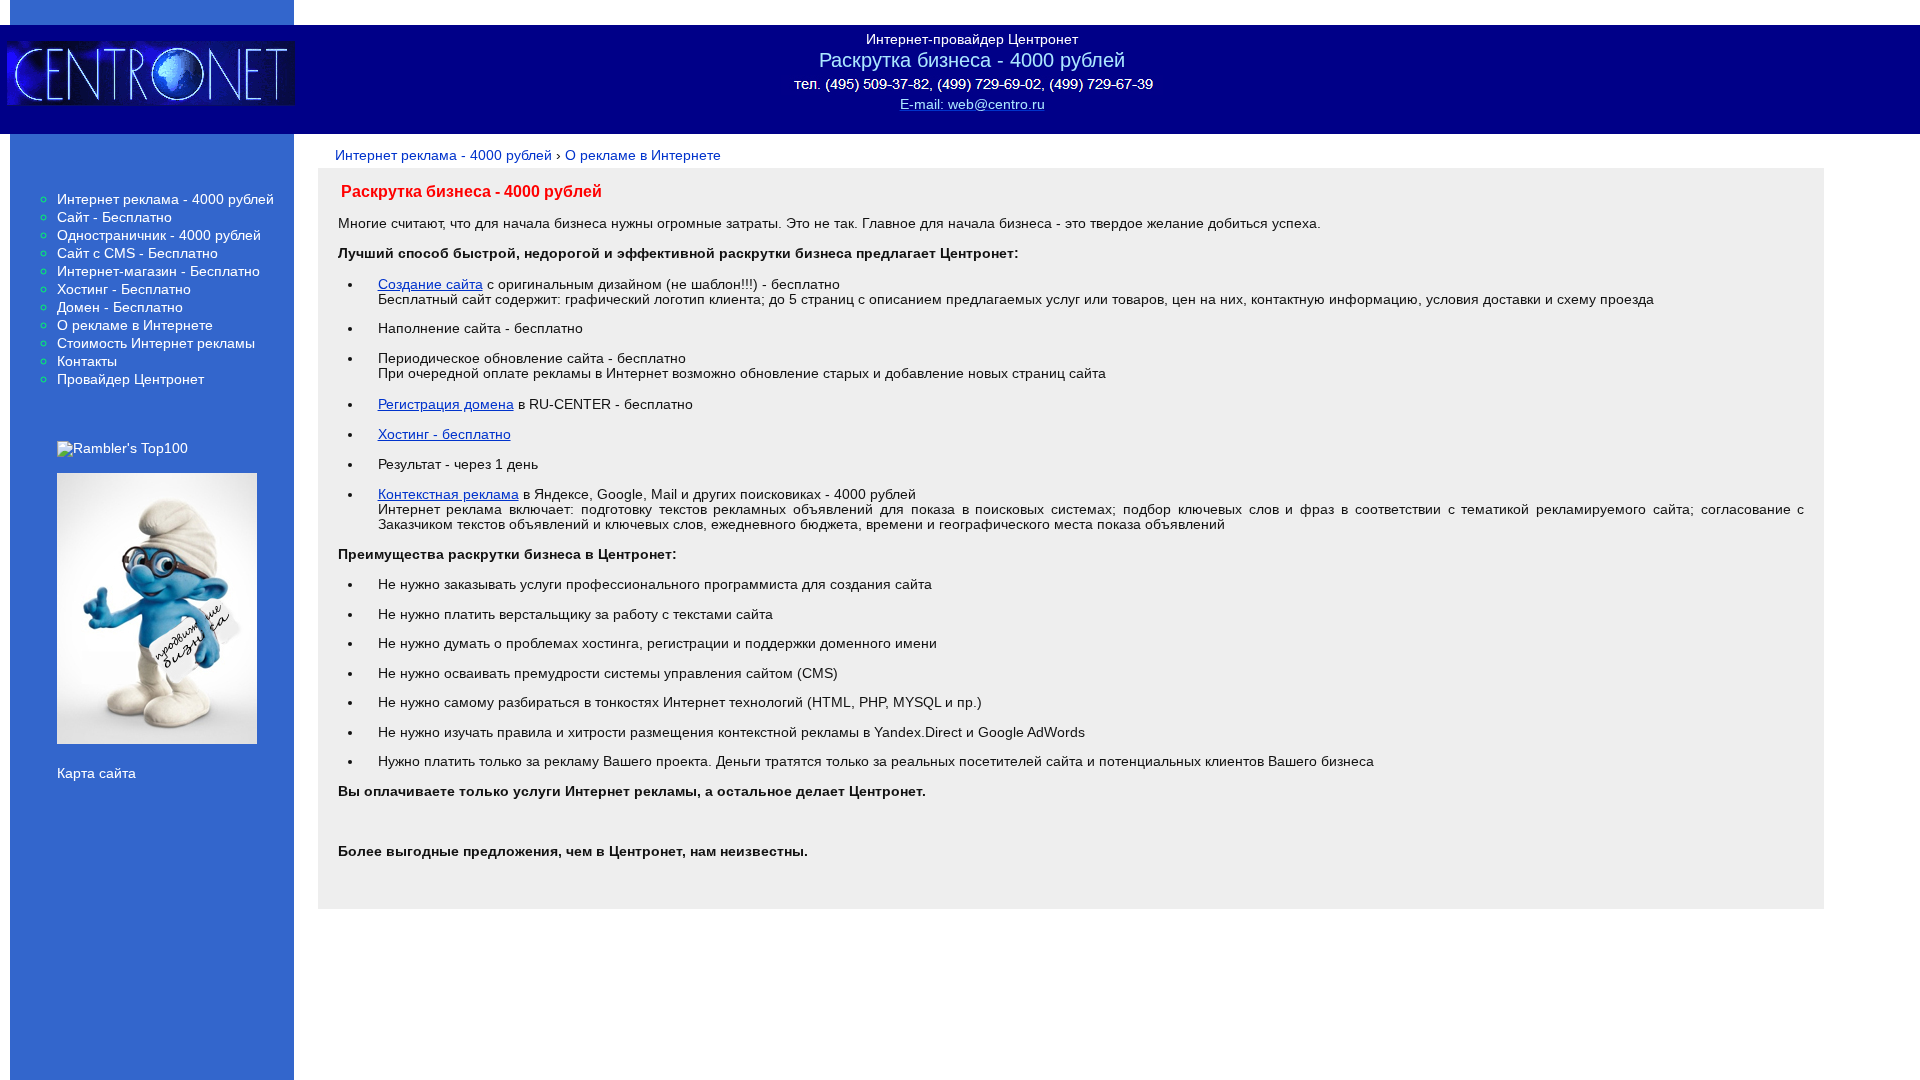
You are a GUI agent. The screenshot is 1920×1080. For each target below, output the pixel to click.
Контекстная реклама (448, 494)
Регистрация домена (446, 404)
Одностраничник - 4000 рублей (159, 235)
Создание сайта (430, 284)
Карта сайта (96, 773)
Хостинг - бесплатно (444, 434)
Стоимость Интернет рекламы (156, 343)
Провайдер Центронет (130, 379)
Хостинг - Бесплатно (124, 289)
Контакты (87, 361)
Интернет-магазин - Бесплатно (158, 271)
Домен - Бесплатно (120, 307)
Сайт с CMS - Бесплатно (137, 253)
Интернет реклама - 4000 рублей (165, 199)
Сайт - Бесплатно (114, 217)
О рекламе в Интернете (135, 325)
